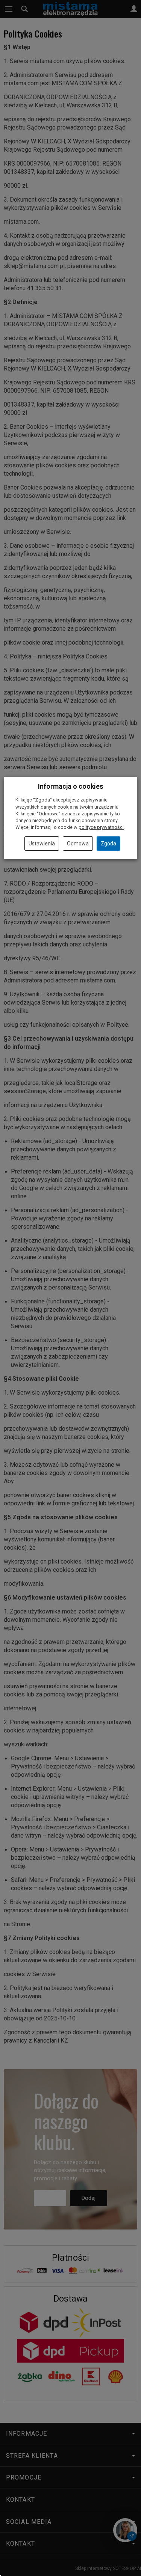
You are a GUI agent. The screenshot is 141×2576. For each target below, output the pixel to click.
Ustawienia (42, 844)
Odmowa (78, 844)
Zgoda (108, 844)
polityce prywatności (101, 827)
